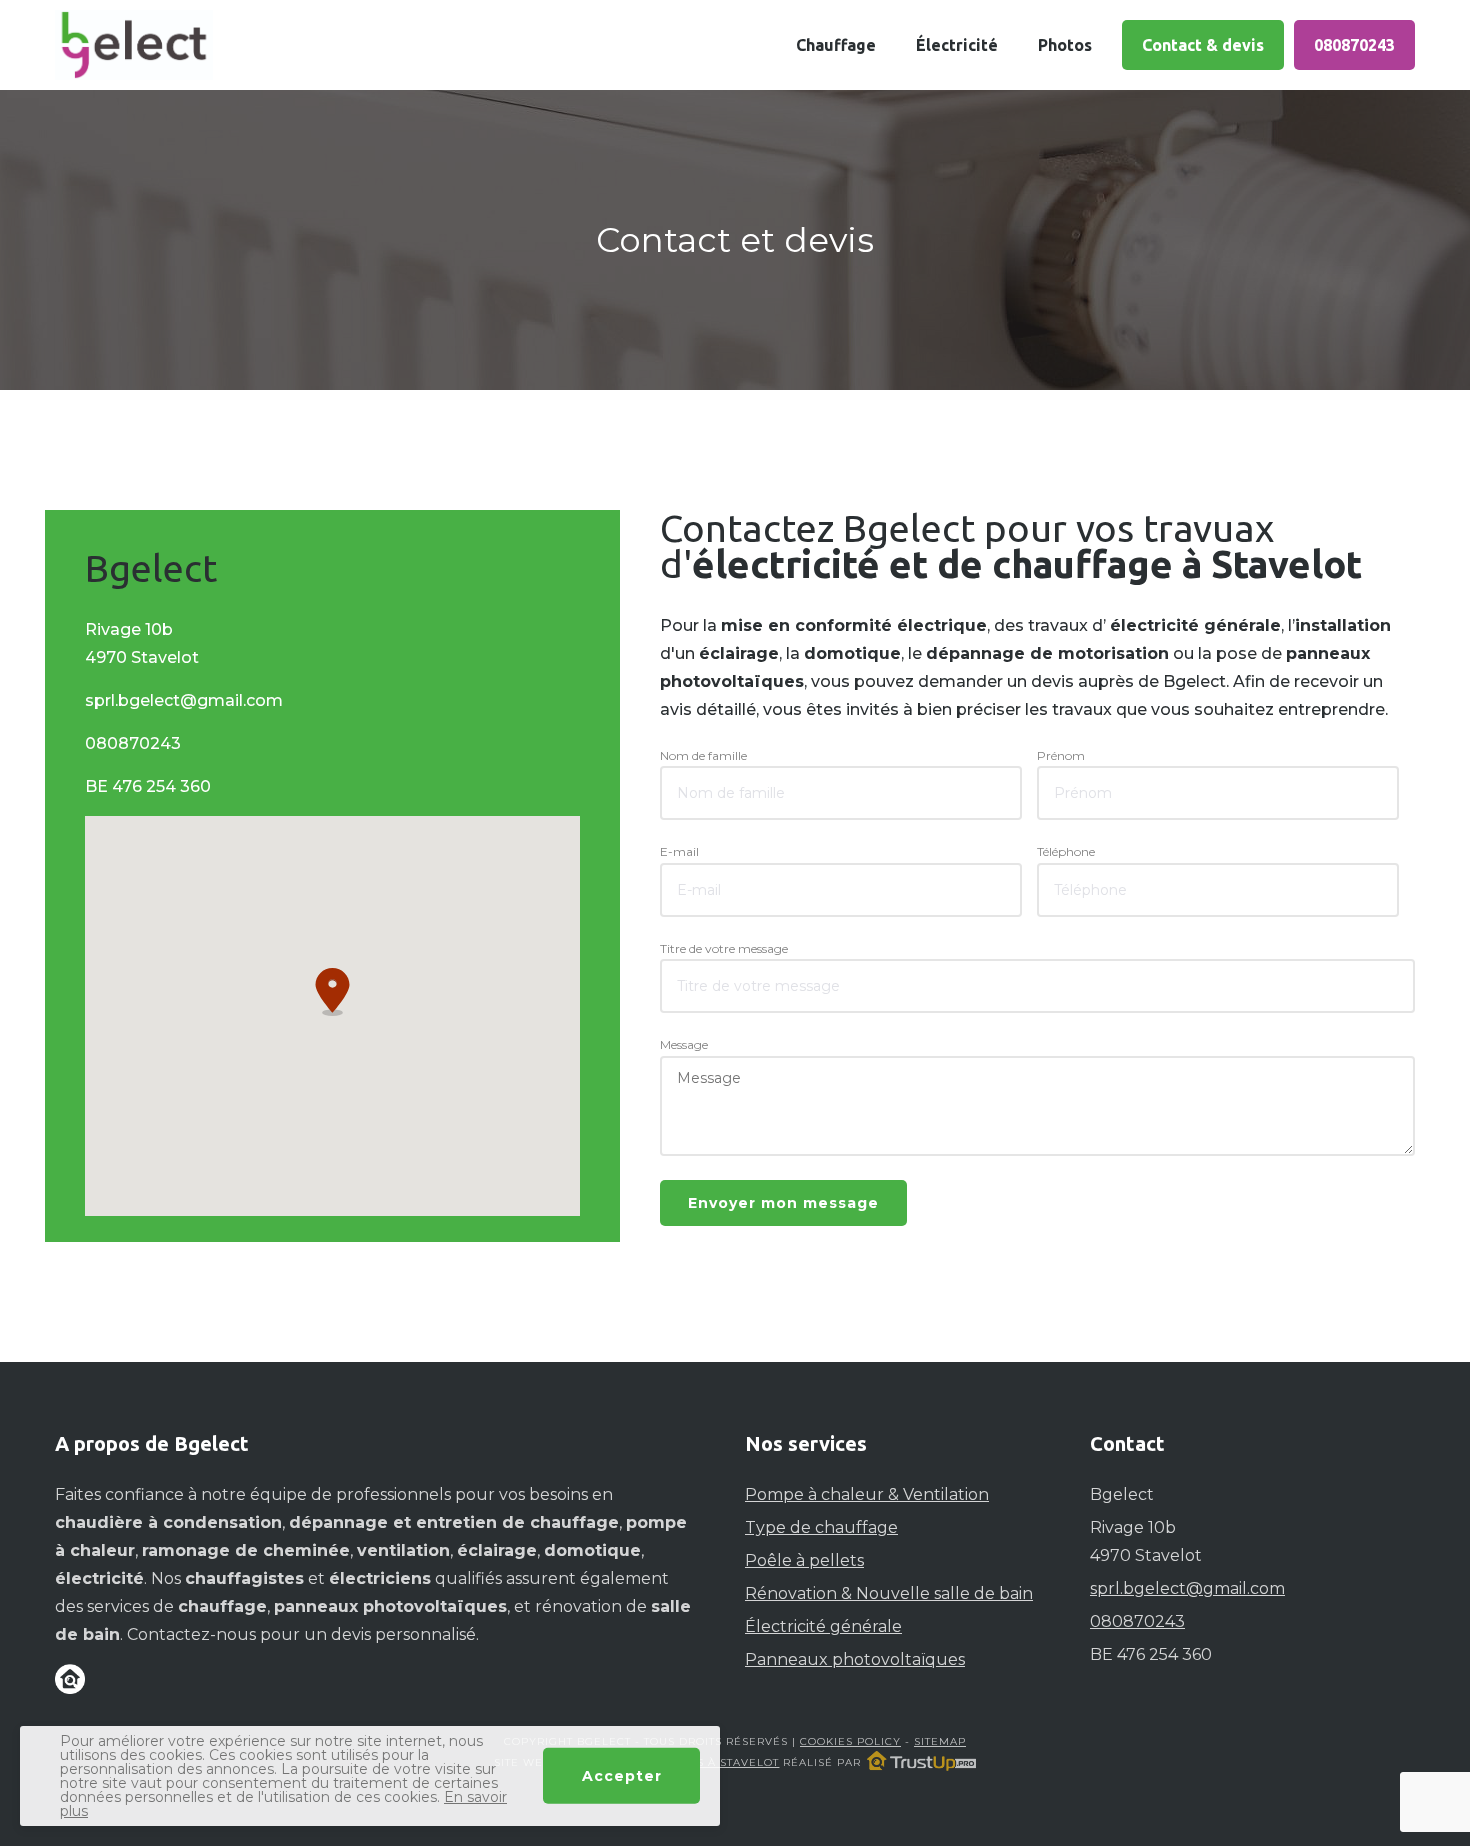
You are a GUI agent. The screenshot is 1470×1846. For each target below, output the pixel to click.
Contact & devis (1203, 45)
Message (684, 1044)
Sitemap (940, 1741)
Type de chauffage (821, 1527)
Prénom (1061, 755)
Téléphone (1066, 851)
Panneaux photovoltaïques (855, 1659)
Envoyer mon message (783, 1203)
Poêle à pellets (804, 1560)
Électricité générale (823, 1626)
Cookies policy (850, 1741)
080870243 (1354, 45)
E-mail (679, 851)
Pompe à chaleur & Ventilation (867, 1494)
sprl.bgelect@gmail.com (184, 700)
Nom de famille (703, 755)
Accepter (622, 1776)
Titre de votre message (724, 948)
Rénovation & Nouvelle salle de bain (889, 1593)
